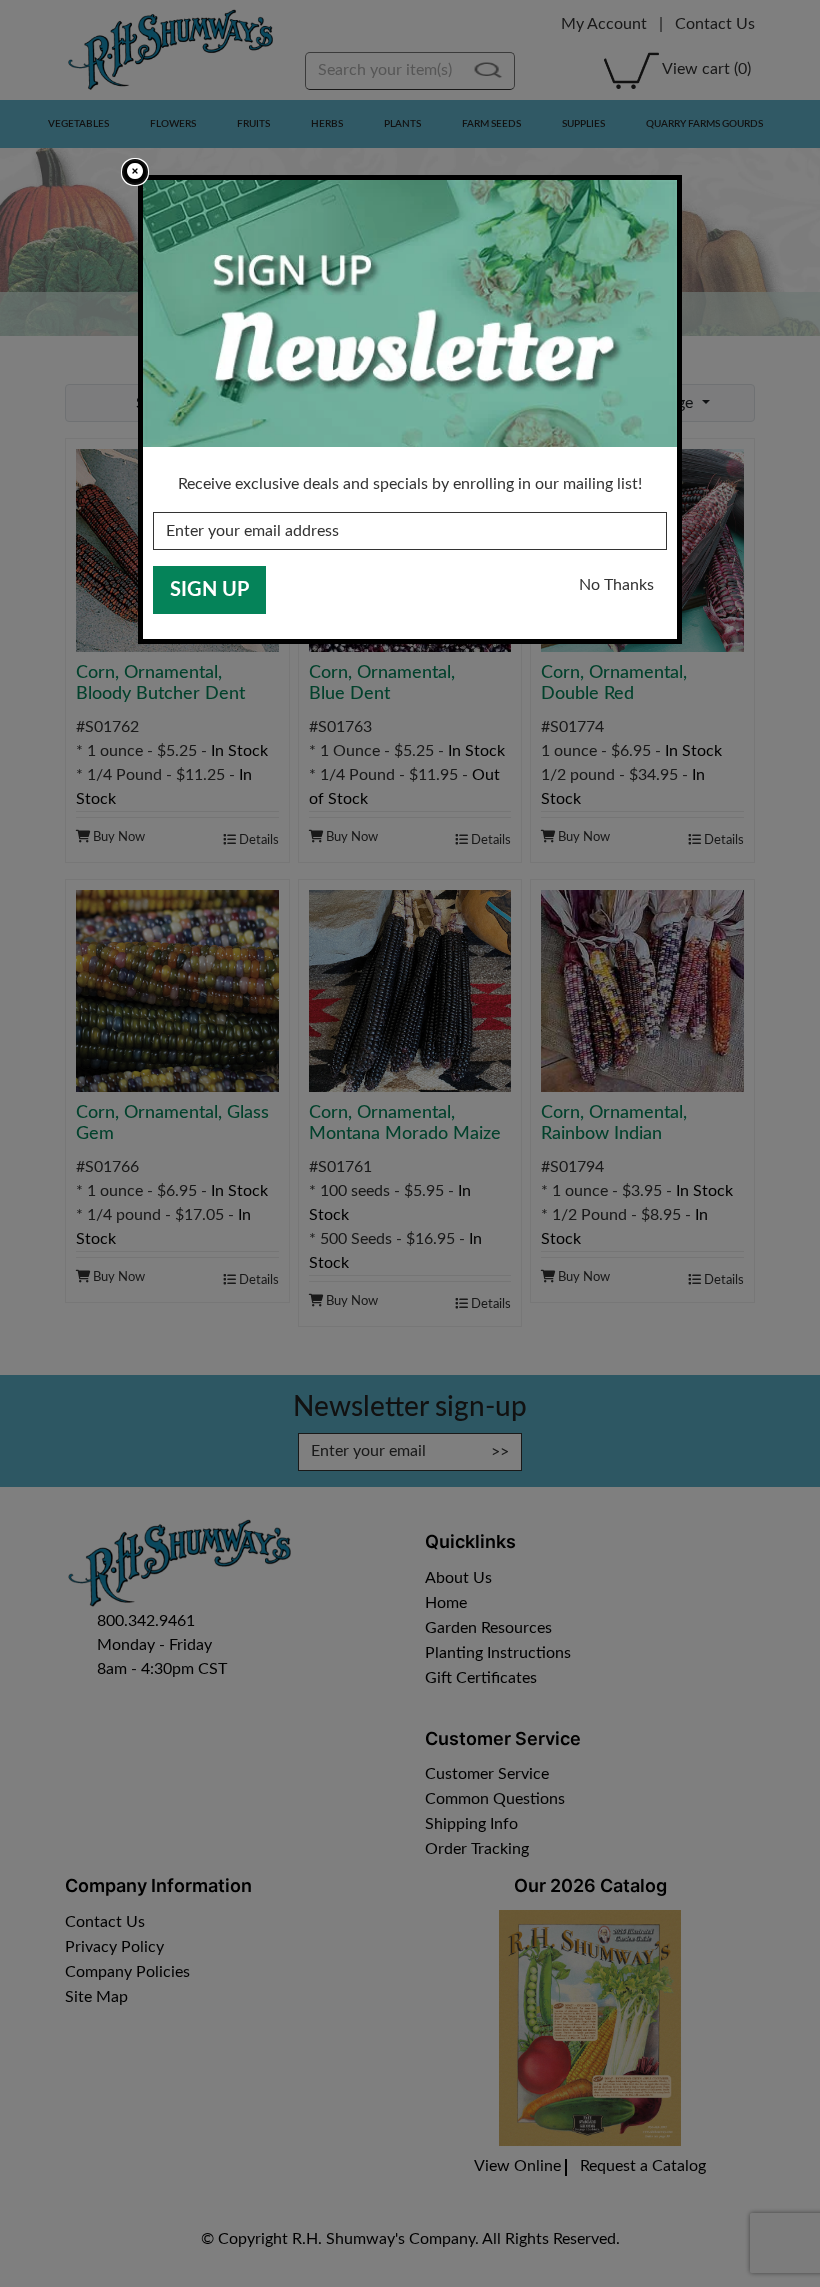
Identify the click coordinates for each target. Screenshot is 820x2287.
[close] (135, 172)
